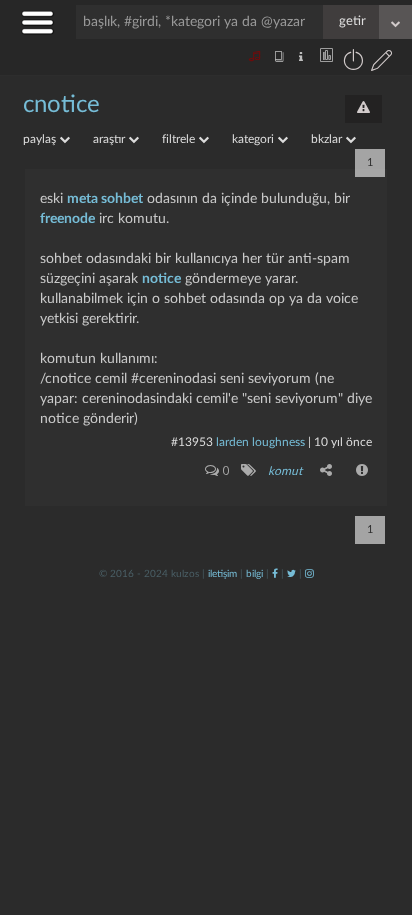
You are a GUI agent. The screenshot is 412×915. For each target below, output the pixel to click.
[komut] (247, 470)
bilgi (254, 574)
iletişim (222, 574)
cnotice (61, 105)
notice (161, 279)
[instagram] (309, 574)
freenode (67, 219)
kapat (286, 644)
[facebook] (275, 574)
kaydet (354, 644)
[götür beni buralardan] (377, 813)
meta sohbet (105, 199)
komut (285, 471)
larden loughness (260, 442)
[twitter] (291, 574)
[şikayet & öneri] (363, 109)
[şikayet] (363, 470)
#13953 (192, 442)
